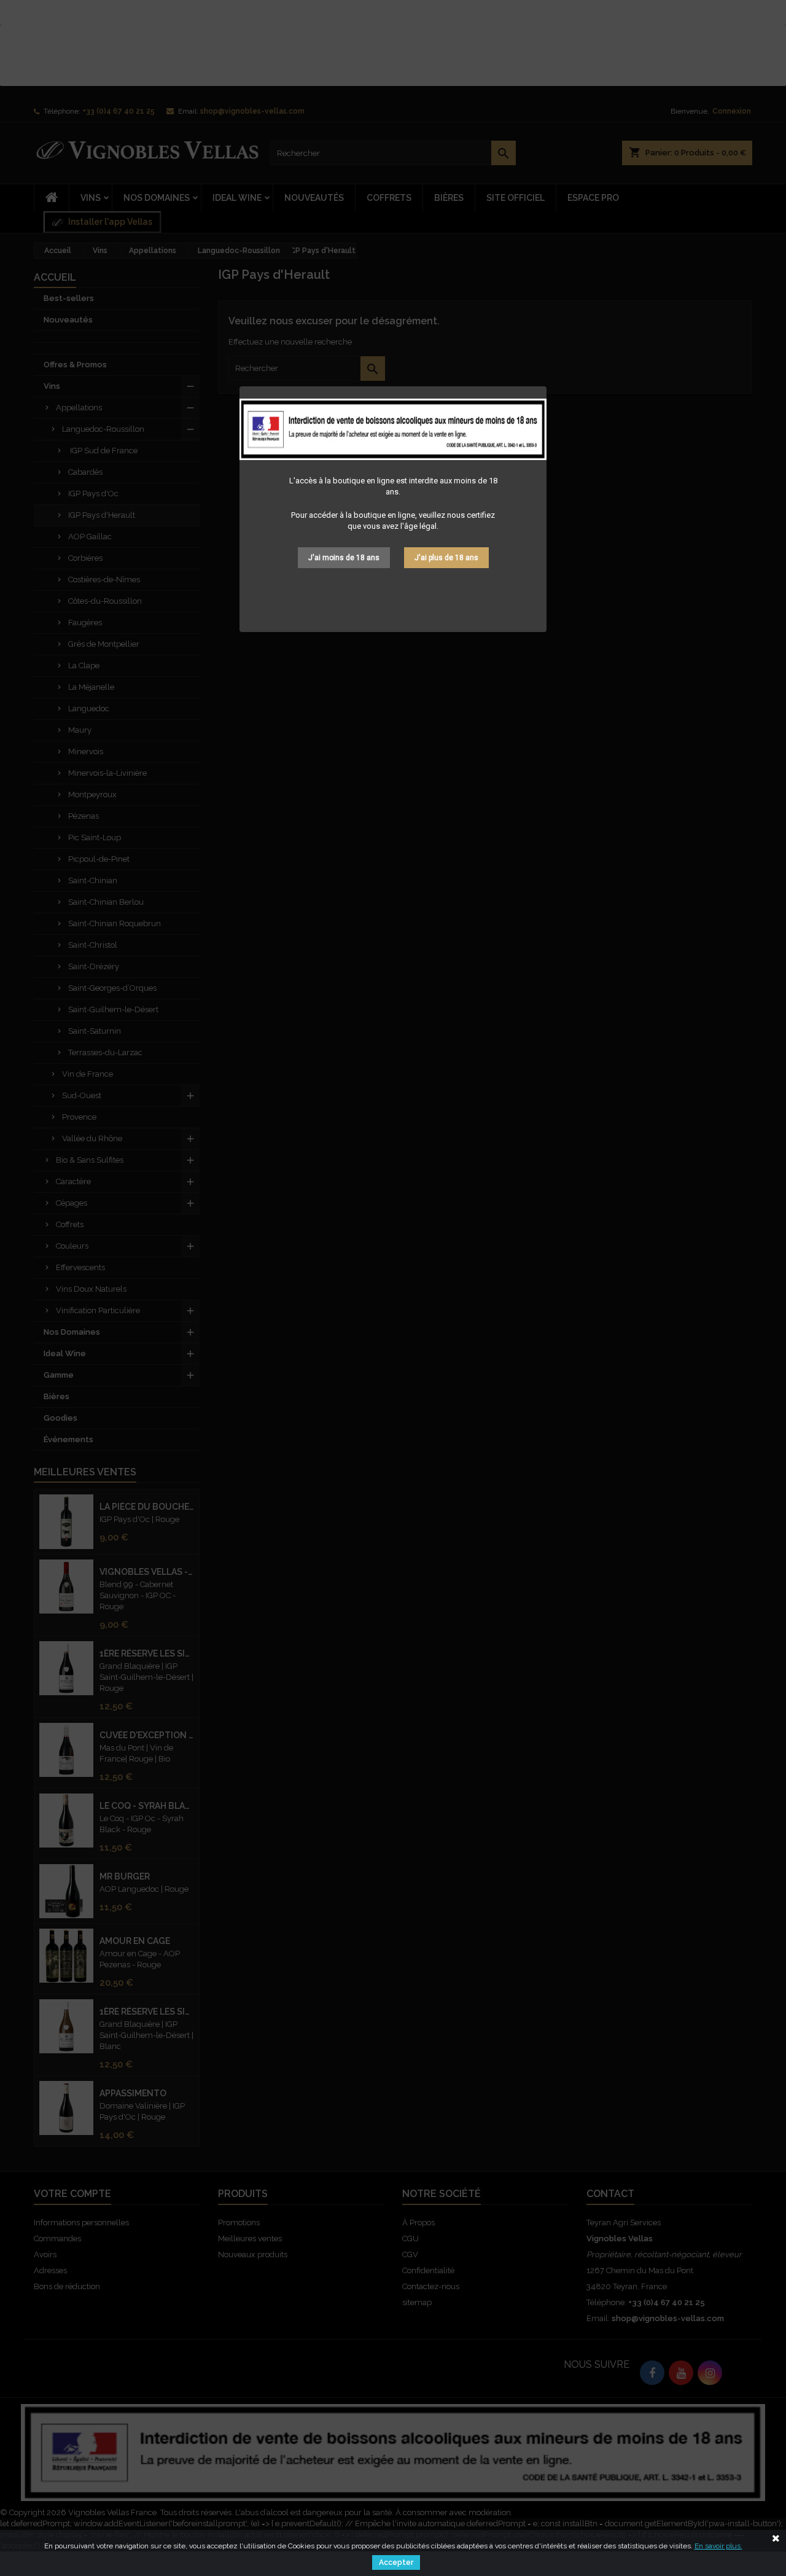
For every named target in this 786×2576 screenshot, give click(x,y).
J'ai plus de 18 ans (446, 558)
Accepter (396, 2562)
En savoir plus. (718, 2546)
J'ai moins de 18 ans (344, 558)
